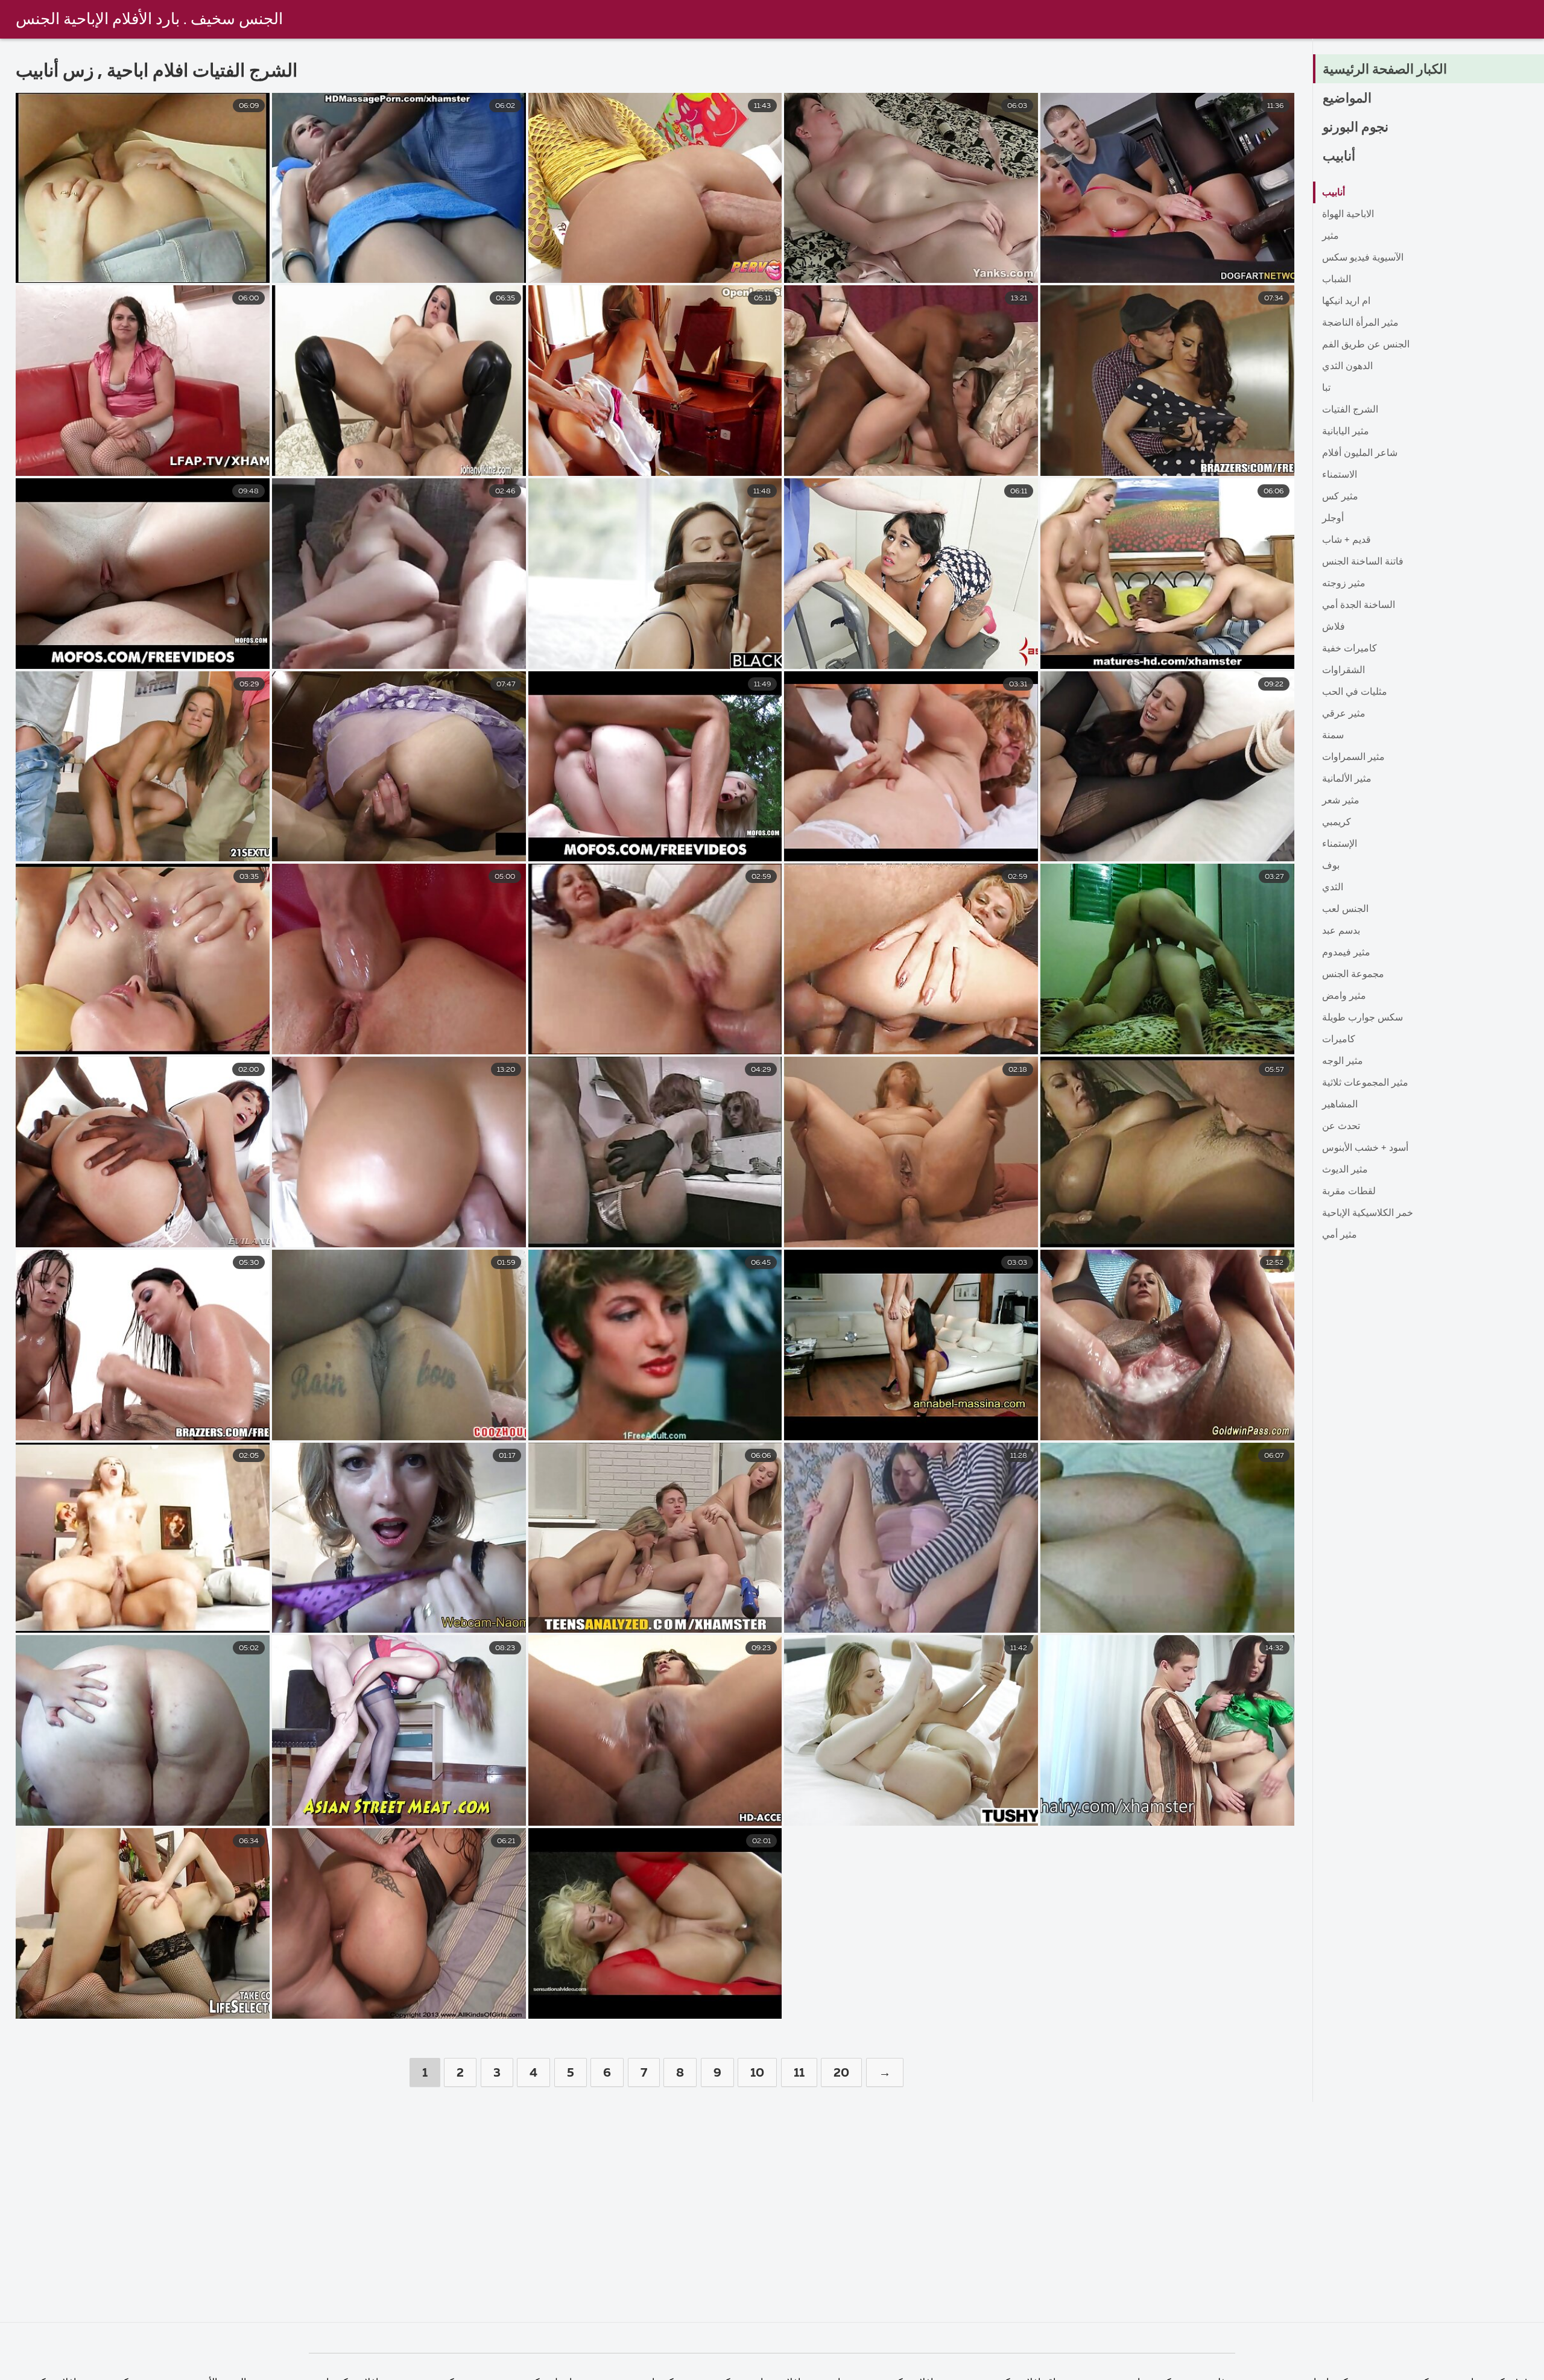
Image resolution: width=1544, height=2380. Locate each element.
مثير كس (1340, 497)
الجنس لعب (1345, 910)
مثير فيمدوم (1346, 953)
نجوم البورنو (1356, 128)
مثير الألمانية (1347, 779)
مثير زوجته (1344, 584)
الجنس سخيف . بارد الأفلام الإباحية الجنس (149, 20)
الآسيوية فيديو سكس (1363, 258)
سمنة (1333, 736)
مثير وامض (1344, 996)
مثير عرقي (1344, 714)
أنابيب (1339, 157)
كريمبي (1337, 823)
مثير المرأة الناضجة (1360, 323)
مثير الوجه (1343, 1062)
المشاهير (1340, 1105)
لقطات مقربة (1349, 1192)
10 (757, 2073)
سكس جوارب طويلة (1362, 1018)
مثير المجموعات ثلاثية (1365, 1083)
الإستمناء (1340, 844)
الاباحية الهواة (1348, 215)
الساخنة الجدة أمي (1359, 606)
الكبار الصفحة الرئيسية (1385, 70)
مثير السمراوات (1353, 758)
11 (799, 2073)
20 (841, 2073)
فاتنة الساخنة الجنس (1363, 562)
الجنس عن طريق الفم (1366, 345)
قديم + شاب (1346, 540)
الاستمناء (1340, 475)
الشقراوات (1343, 671)
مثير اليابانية (1346, 432)
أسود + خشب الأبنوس (1365, 1148)
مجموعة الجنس (1353, 975)
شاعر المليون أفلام (1360, 454)
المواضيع (1347, 99)
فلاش (1334, 627)
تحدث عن (1341, 1127)
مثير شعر (1341, 801)
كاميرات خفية (1349, 649)
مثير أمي (1340, 1235)
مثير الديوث (1345, 1170)
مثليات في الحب (1355, 692)
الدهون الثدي (1347, 367)
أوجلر (1333, 519)
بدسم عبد (1341, 931)
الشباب (1337, 280)
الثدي (1333, 888)
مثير (1330, 236)
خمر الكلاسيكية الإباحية (1368, 1214)
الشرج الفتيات (1350, 410)
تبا (1326, 388)
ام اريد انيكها (1346, 302)
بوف (1331, 866)
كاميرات (1339, 1040)
